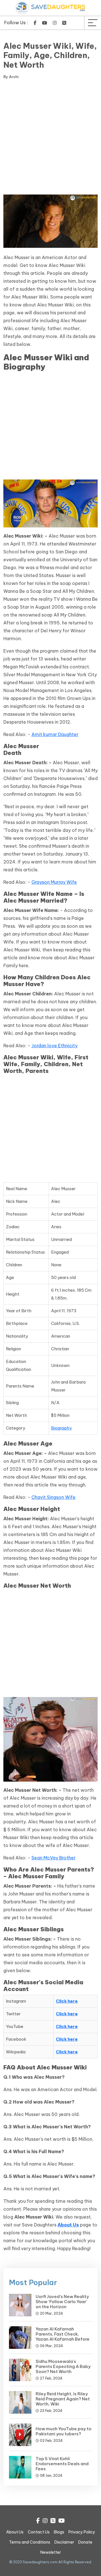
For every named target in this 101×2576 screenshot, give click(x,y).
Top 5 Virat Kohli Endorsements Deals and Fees (62, 2464)
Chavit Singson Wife (53, 1497)
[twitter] (64, 23)
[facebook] (35, 23)
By (11, 77)
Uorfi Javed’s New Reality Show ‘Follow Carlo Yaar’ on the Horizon (62, 2302)
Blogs (59, 2532)
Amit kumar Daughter (55, 734)
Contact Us (39, 2532)
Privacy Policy (82, 2532)
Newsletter (51, 2552)
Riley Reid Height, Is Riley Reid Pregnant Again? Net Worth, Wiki (63, 2399)
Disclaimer (64, 2542)
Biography (61, 1428)
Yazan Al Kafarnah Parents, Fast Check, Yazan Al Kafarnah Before (63, 2334)
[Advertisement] (50, 138)
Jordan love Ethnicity (54, 1046)
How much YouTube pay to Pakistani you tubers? (64, 2431)
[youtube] (45, 23)
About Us (15, 2532)
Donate (85, 2542)
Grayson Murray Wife (54, 882)
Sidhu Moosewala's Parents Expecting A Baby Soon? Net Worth (63, 2366)
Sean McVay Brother (53, 1858)
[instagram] (55, 23)
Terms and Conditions (30, 2542)
